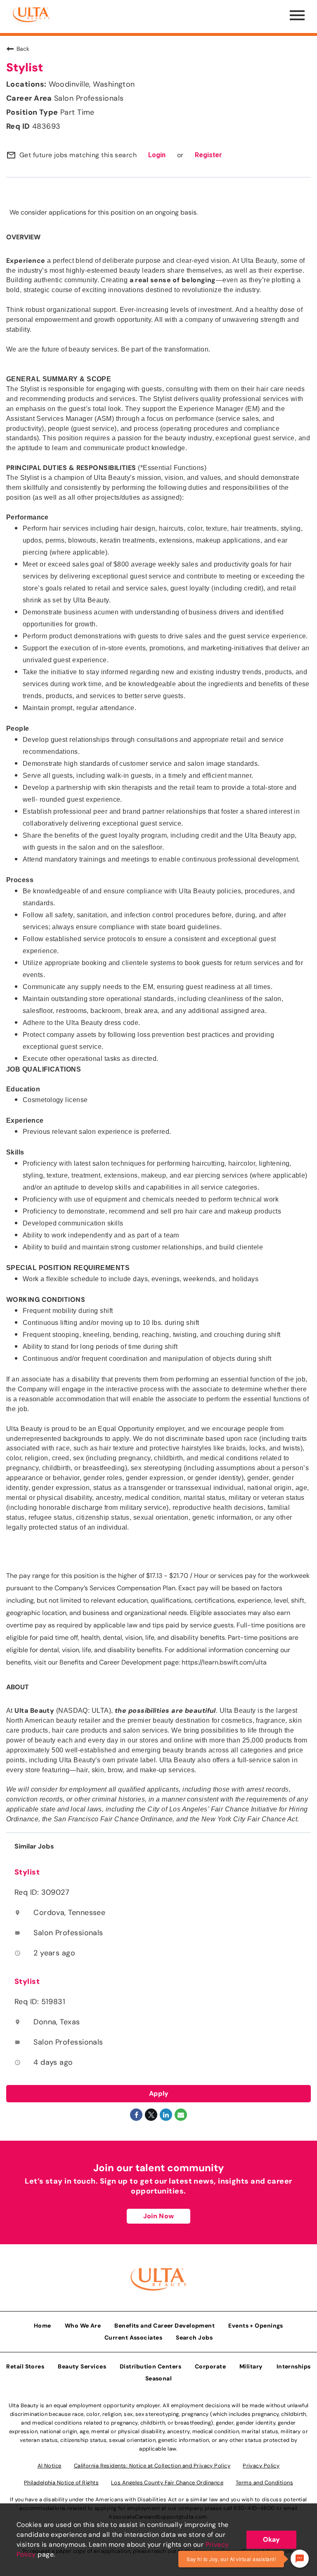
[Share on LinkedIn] (166, 2115)
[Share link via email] (181, 2115)
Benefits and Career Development (164, 2326)
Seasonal (159, 2378)
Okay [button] (271, 2539)
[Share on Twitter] (151, 2115)
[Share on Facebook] (136, 2115)
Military (251, 2366)
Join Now (158, 2216)
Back (23, 49)
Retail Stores (25, 2366)
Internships (294, 2366)
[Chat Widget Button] (300, 2559)
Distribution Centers (150, 2366)
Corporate (210, 2366)
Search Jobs (194, 2338)
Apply (159, 2093)
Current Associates (133, 2338)
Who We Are (83, 2326)
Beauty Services (82, 2366)
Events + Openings (256, 2326)
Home (43, 2326)
